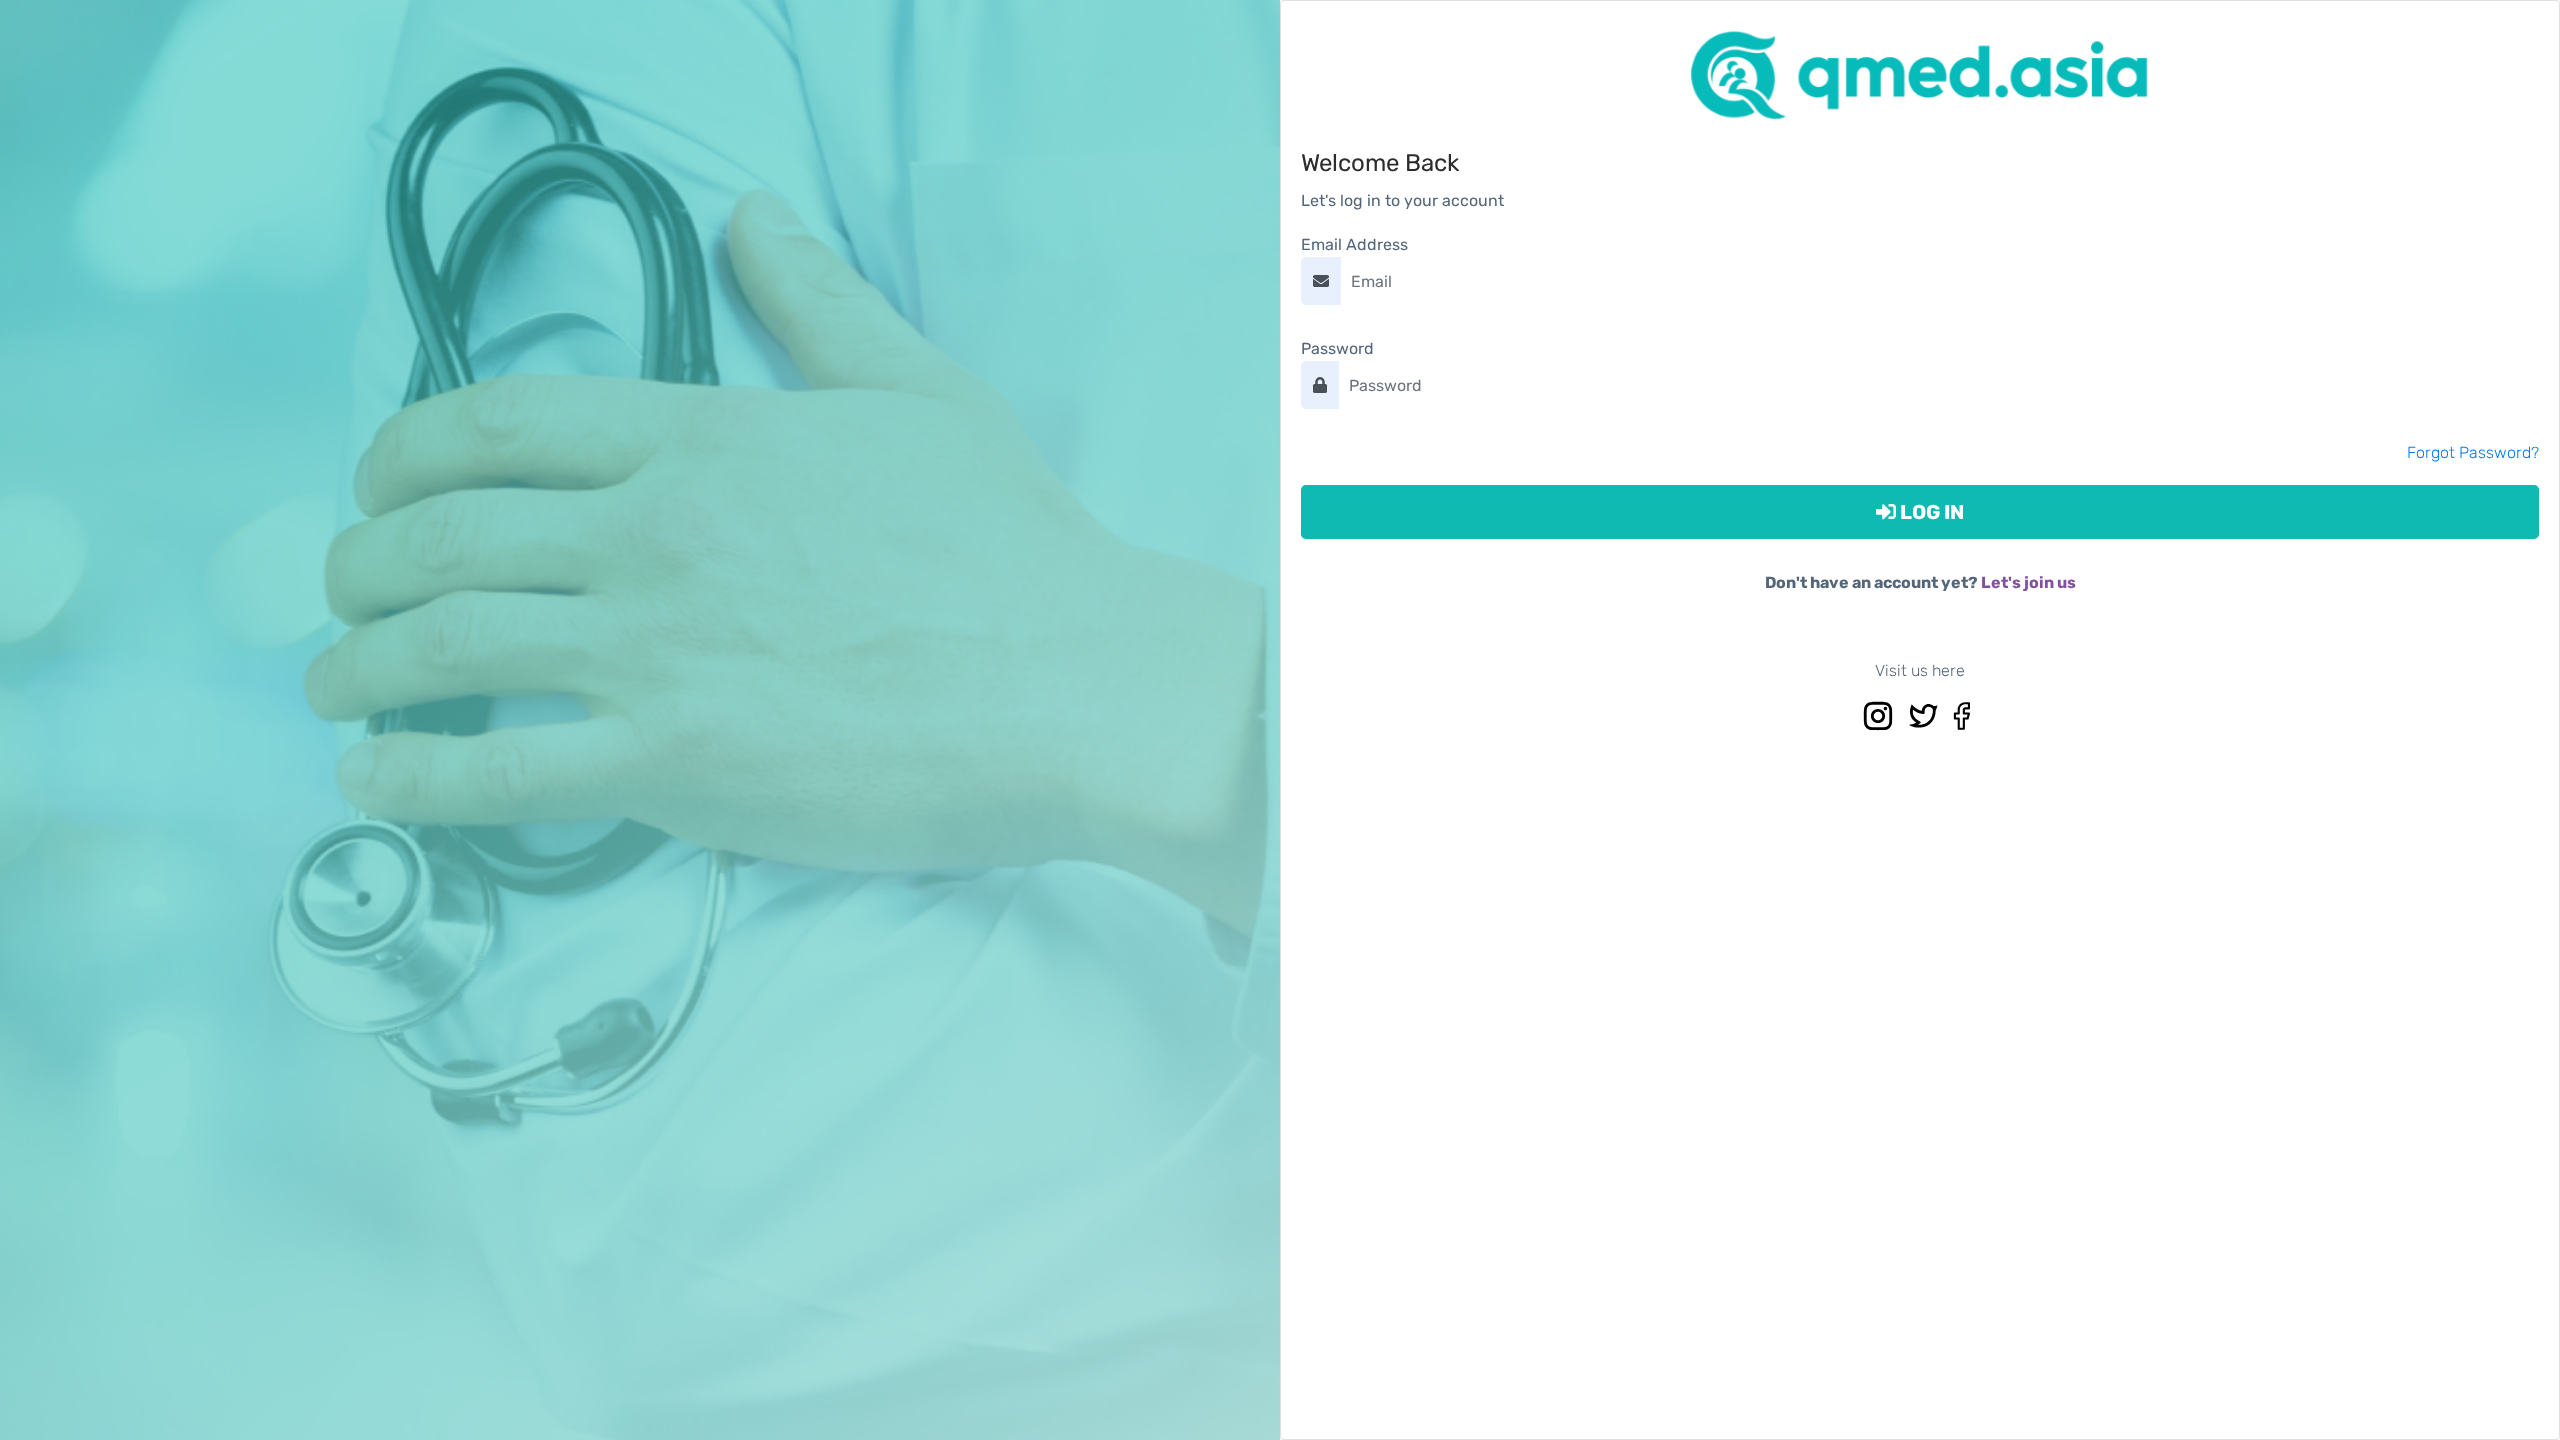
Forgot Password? (2473, 452)
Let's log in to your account (1402, 200)
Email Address (1354, 244)
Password (1337, 348)
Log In (1930, 512)
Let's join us (2028, 582)
